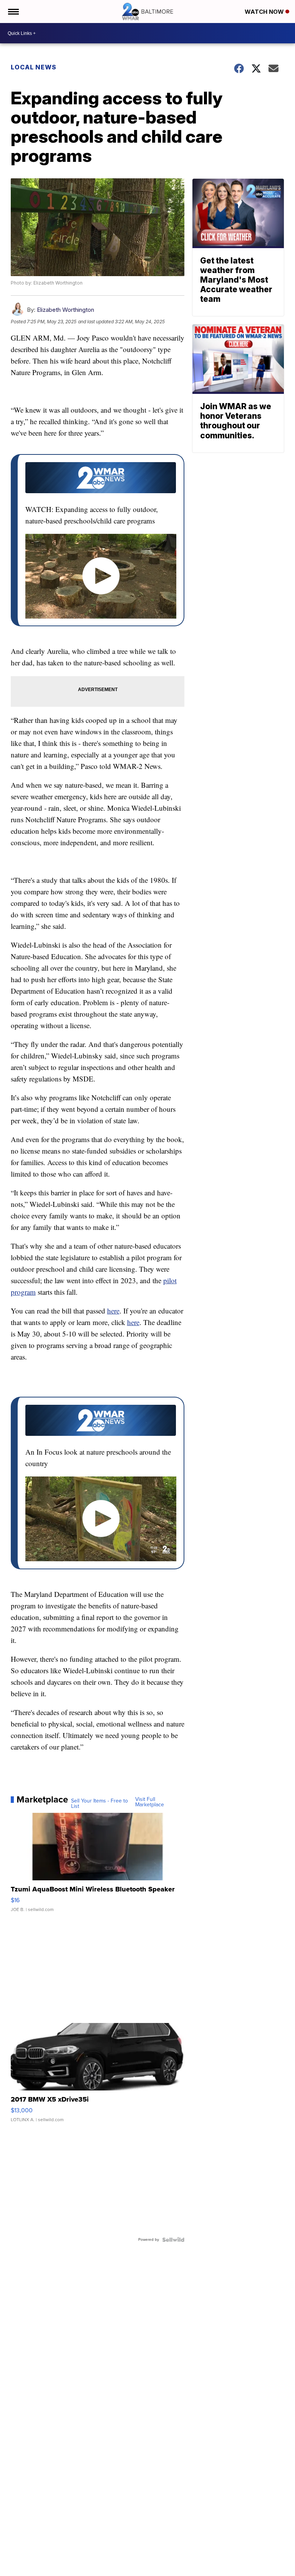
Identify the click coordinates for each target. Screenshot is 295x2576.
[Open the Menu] (13, 12)
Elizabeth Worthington (65, 310)
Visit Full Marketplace (150, 1802)
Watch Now (265, 12)
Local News (34, 67)
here (113, 1311)
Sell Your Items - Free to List (99, 1804)
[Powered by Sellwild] (173, 2240)
